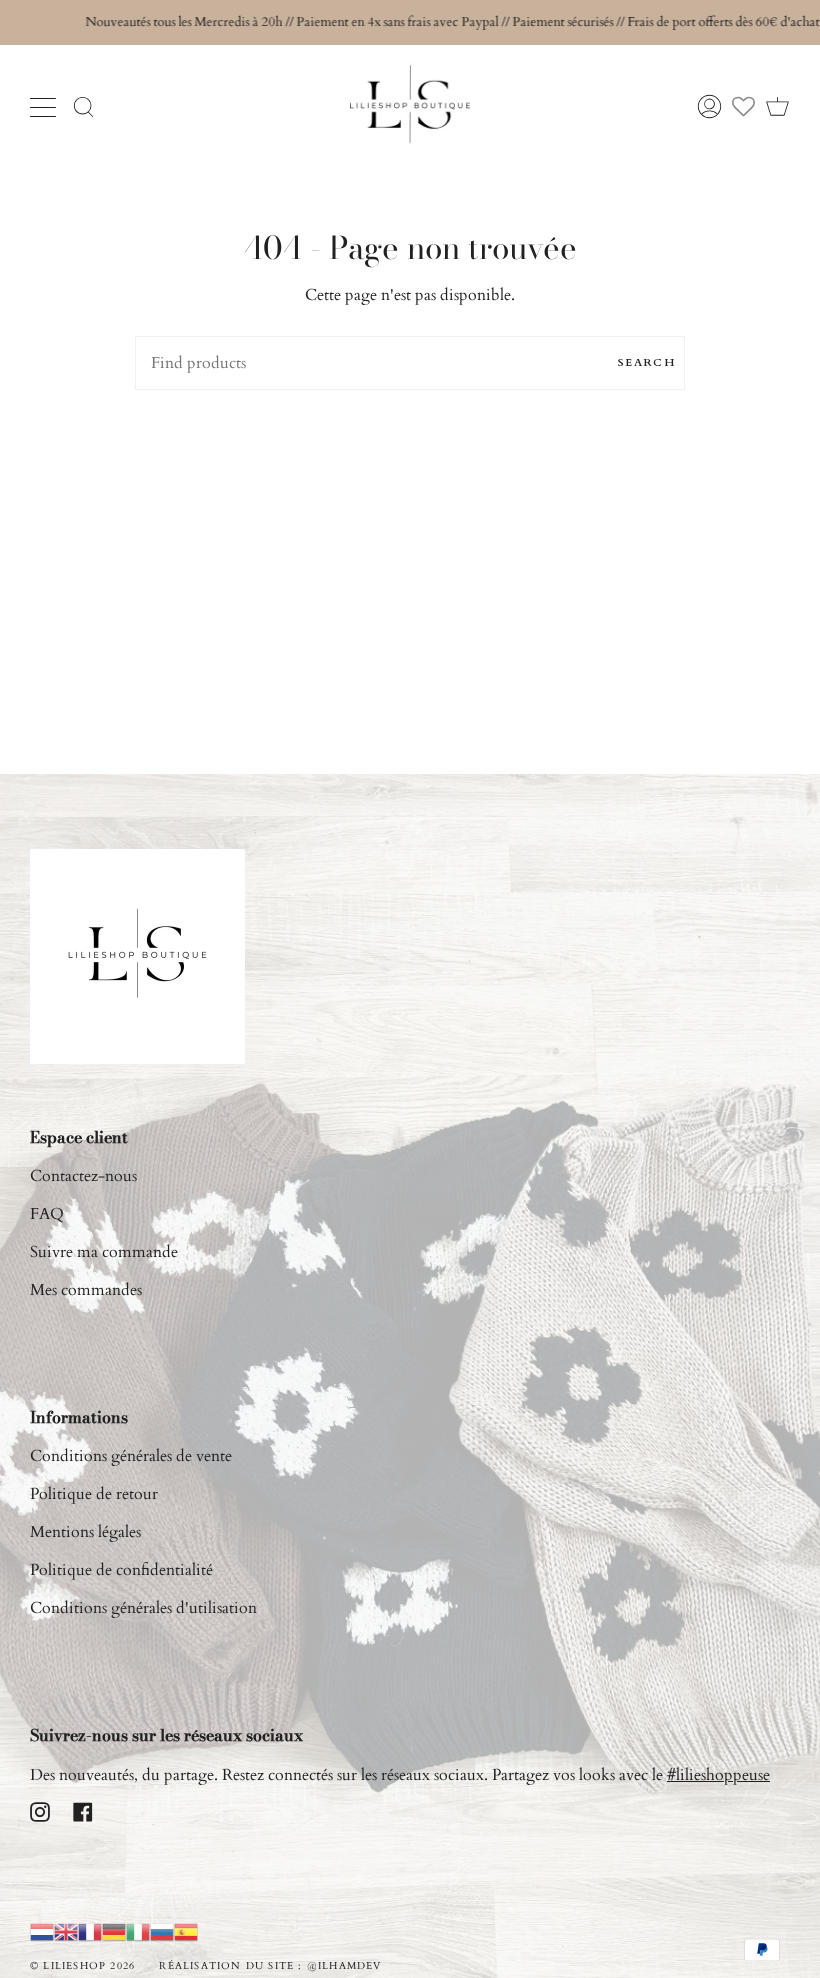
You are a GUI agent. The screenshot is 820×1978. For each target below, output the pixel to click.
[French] (90, 1932)
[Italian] (138, 1932)
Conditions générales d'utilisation (143, 1608)
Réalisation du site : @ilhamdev (270, 1966)
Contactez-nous (83, 1176)
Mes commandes (86, 1290)
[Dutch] (42, 1932)
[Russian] (162, 1932)
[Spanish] (186, 1932)
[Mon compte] (709, 107)
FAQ (47, 1214)
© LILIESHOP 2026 (82, 1966)
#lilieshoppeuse (718, 1775)
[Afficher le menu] (45, 107)
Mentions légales (85, 1532)
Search (646, 362)
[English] (66, 1932)
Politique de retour (94, 1494)
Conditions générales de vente (131, 1456)
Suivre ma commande (104, 1252)
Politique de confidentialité (121, 1570)
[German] (114, 1932)
